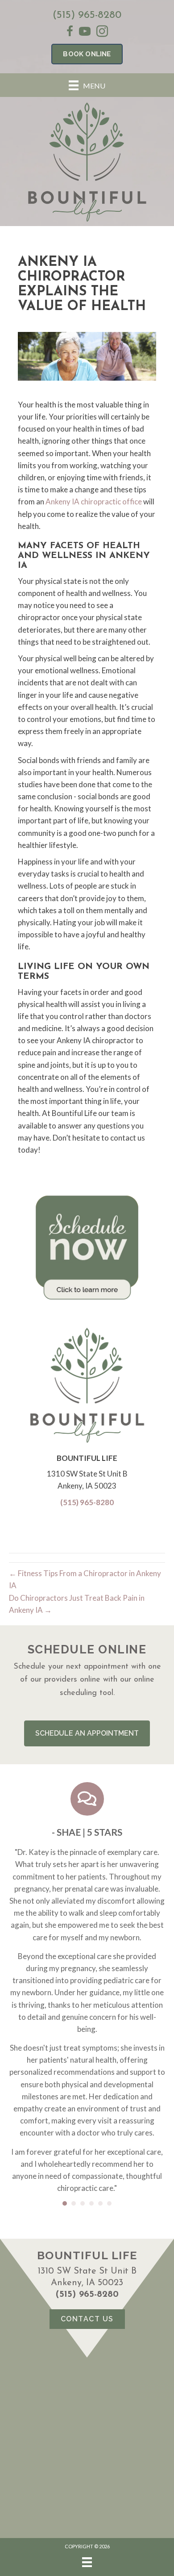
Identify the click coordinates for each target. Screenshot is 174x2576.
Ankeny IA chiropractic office (94, 501)
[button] (87, 1733)
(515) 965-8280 (87, 15)
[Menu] (87, 2562)
